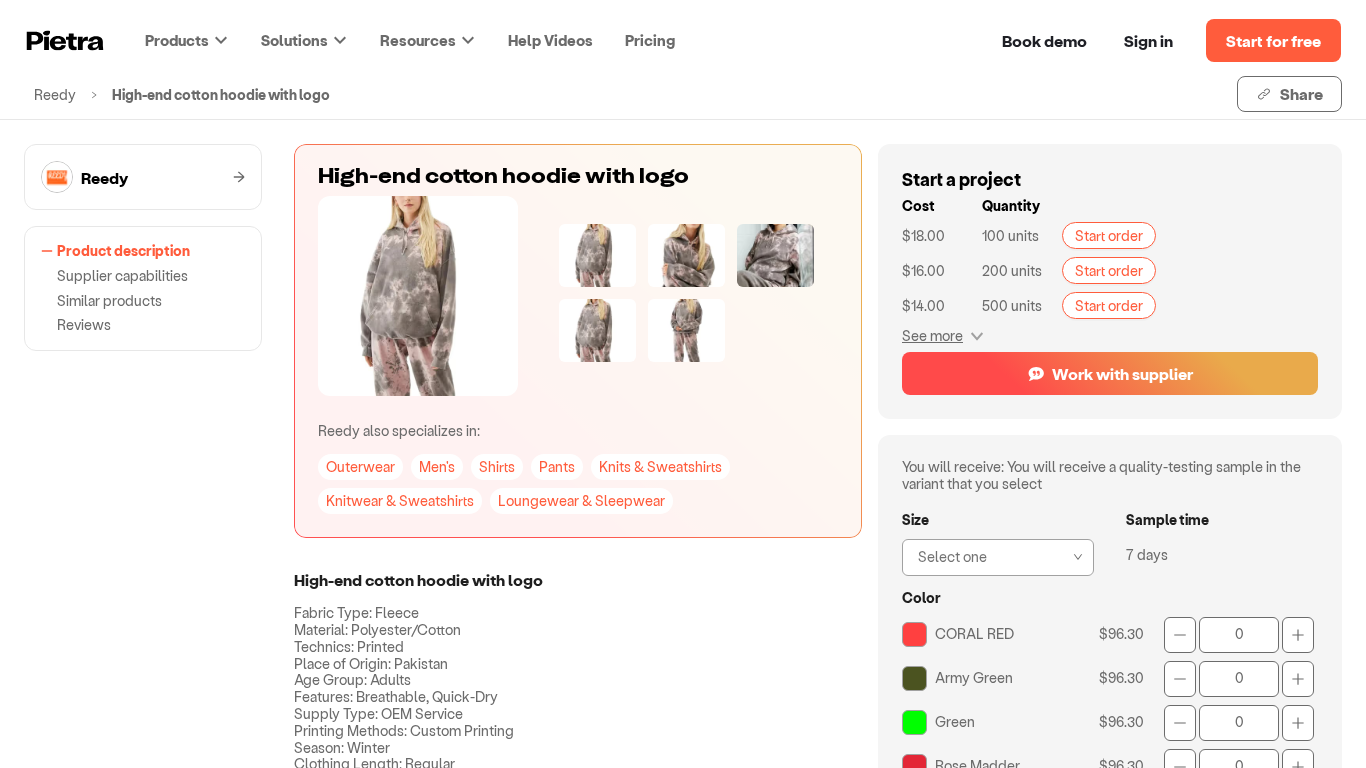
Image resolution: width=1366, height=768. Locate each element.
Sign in (1148, 40)
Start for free (1273, 40)
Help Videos (550, 40)
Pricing (650, 40)
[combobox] (992, 555)
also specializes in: (399, 430)
